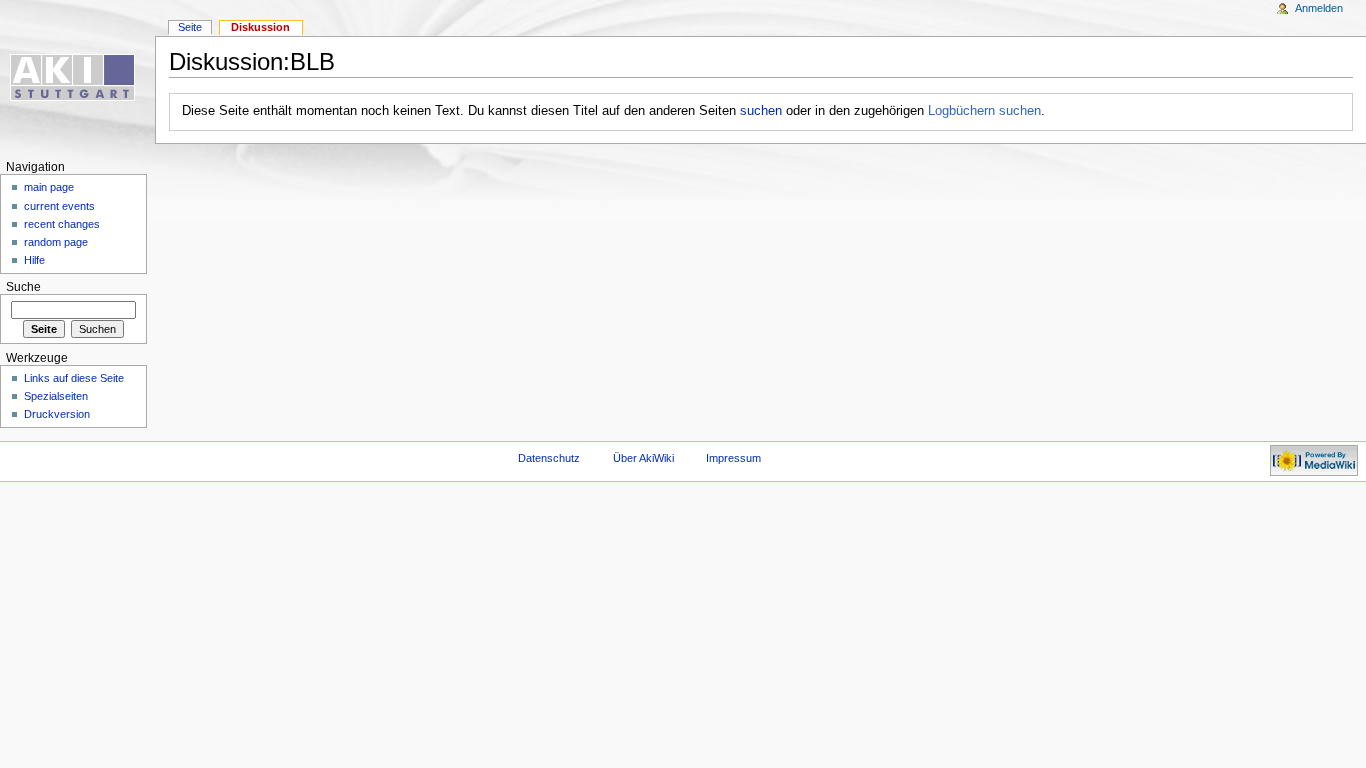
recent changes (62, 224)
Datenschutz (549, 458)
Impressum (733, 458)
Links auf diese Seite (74, 378)
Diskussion (260, 27)
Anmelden (1319, 8)
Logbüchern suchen (984, 111)
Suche (23, 287)
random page (56, 242)
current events (59, 206)
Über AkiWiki (643, 458)
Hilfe (34, 260)
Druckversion (57, 414)
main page (49, 187)
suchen (761, 111)
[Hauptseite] (77, 77)
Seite (190, 27)
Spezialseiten (56, 396)
